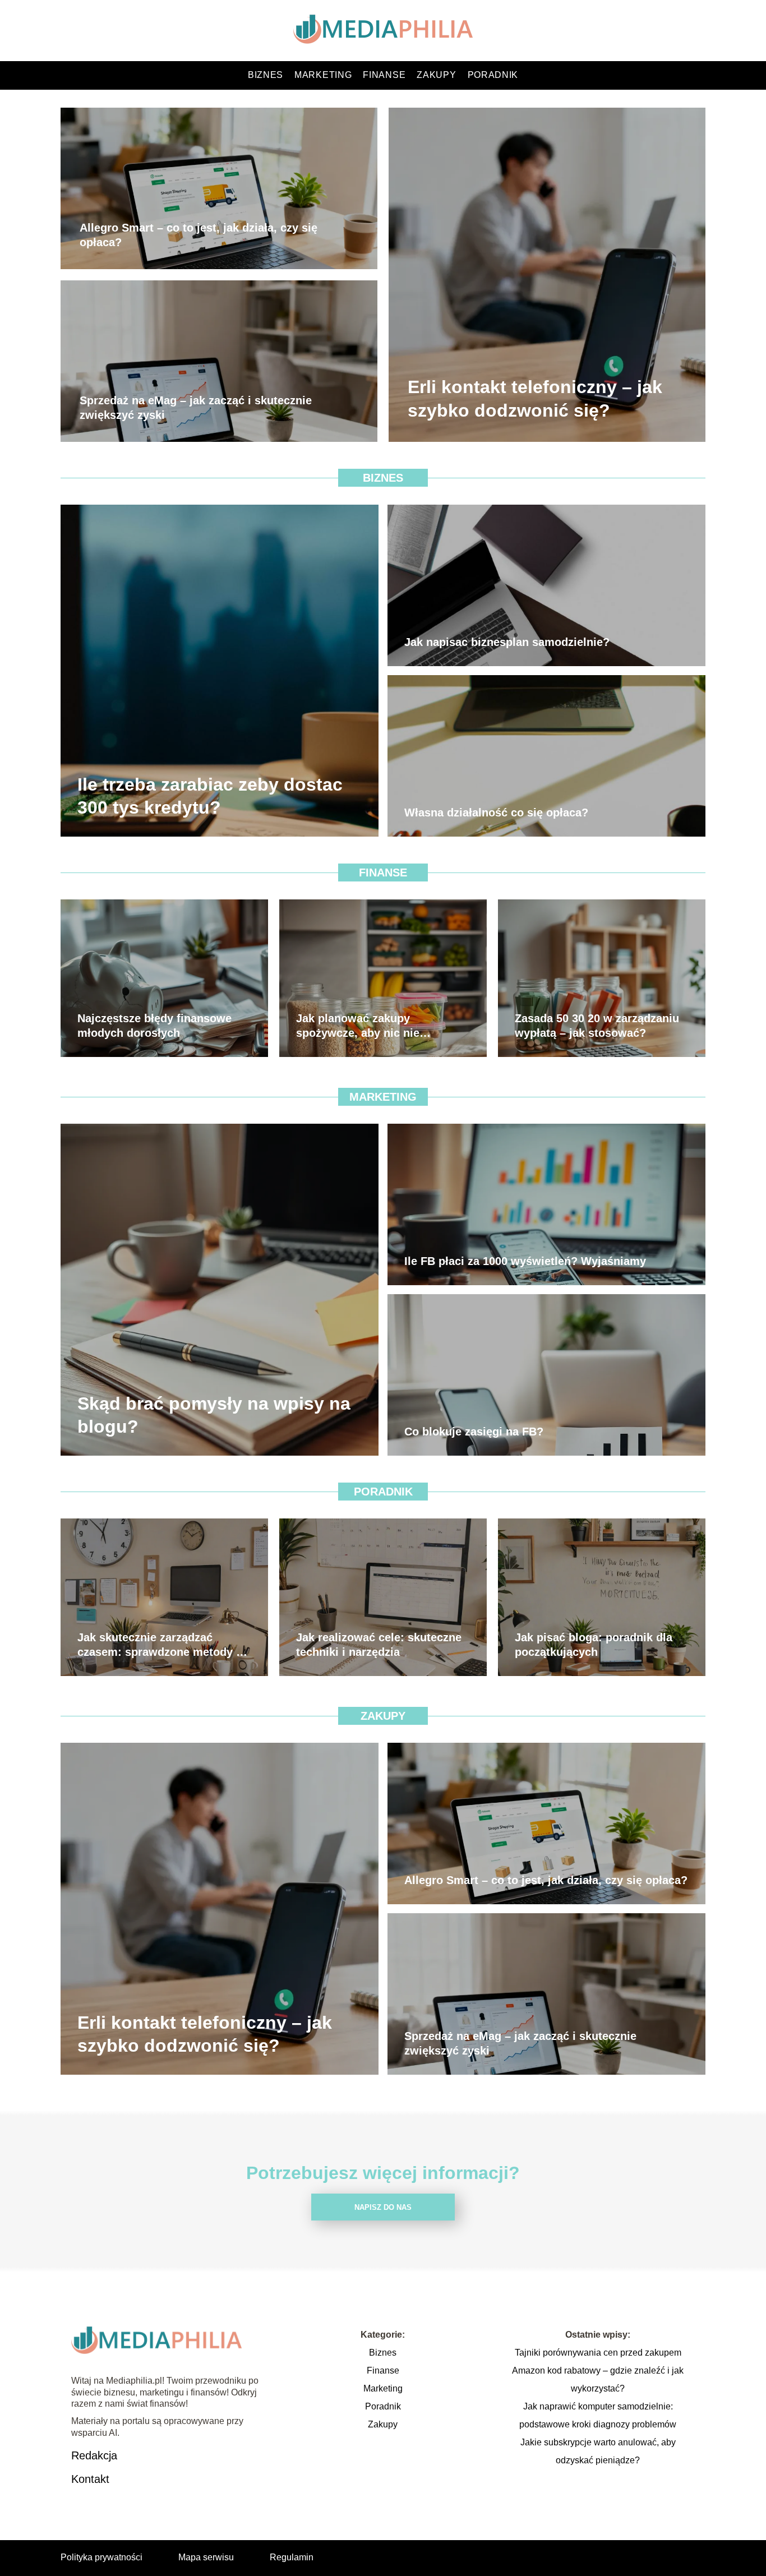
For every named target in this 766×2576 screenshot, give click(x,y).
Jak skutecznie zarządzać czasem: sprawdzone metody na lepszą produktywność (163, 1645)
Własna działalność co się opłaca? (496, 812)
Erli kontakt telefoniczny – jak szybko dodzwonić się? (535, 399)
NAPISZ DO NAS (383, 2207)
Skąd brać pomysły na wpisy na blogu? (214, 1415)
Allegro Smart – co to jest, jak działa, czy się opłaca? (199, 236)
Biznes (266, 75)
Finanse (384, 75)
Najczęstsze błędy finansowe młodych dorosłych (154, 1026)
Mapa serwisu (206, 2557)
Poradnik (493, 75)
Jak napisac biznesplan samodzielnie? (507, 642)
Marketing (323, 75)
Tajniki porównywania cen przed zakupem (598, 2353)
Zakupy (436, 75)
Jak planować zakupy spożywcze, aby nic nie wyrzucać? (358, 1026)
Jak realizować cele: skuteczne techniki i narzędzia (379, 1645)
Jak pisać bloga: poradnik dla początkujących (594, 1645)
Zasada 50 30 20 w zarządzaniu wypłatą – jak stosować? (597, 1026)
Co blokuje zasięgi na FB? (474, 1432)
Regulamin (292, 2557)
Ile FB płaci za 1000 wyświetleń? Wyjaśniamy (525, 1261)
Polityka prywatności (101, 2557)
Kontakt (90, 2479)
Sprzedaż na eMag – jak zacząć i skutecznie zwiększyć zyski (196, 408)
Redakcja (94, 2455)
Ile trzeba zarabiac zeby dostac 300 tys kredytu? (210, 796)
